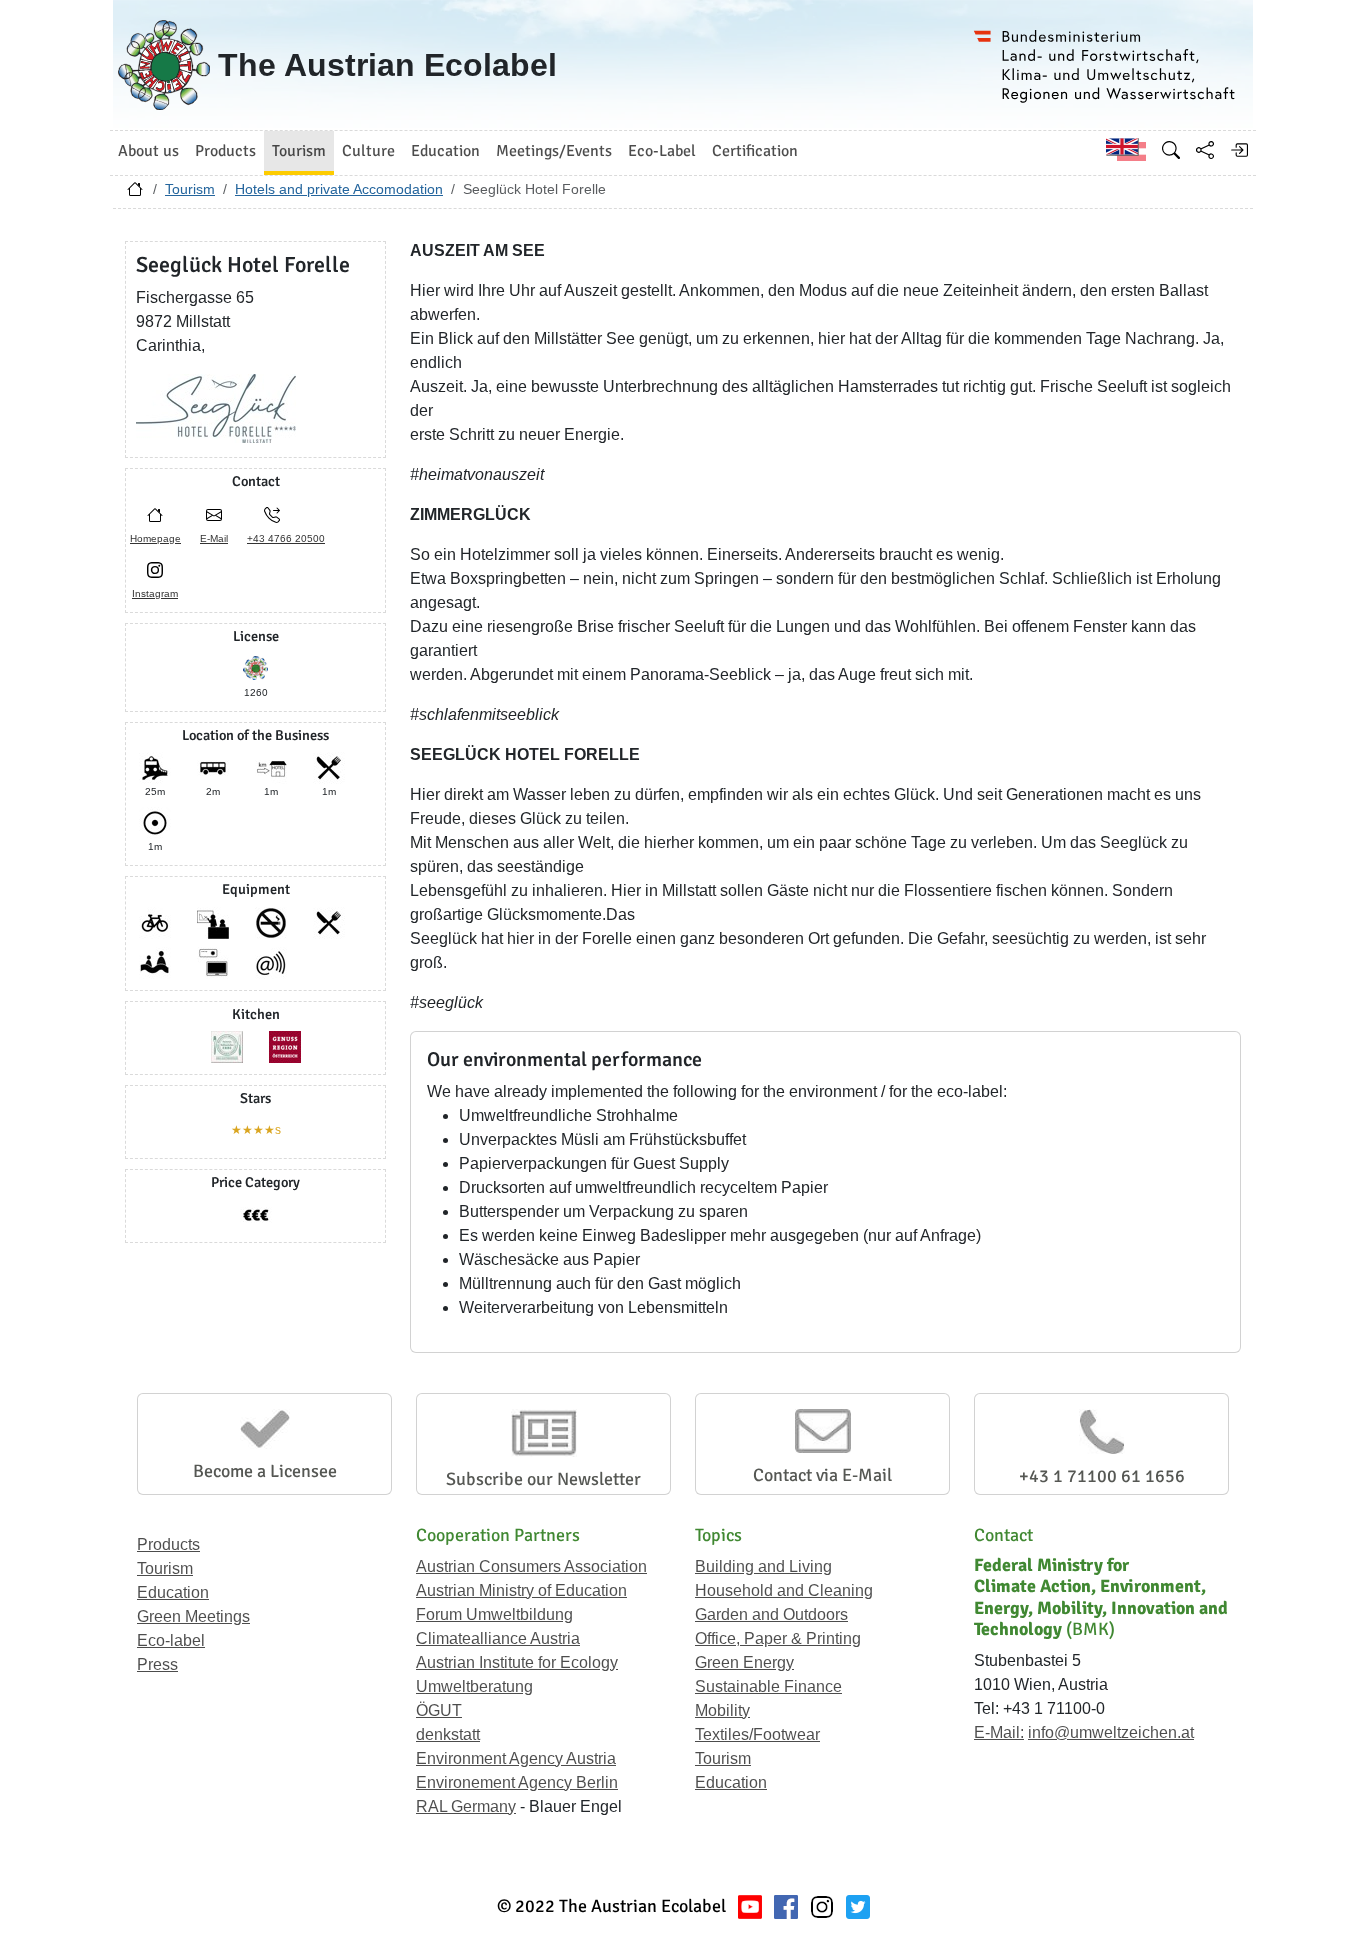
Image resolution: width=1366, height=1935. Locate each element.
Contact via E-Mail (822, 1475)
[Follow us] (822, 1906)
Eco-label (171, 1640)
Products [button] (225, 151)
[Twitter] (858, 1906)
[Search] (1171, 150)
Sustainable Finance (768, 1686)
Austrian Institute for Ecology (517, 1662)
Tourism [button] (299, 151)
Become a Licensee (265, 1471)
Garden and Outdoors (771, 1614)
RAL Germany (466, 1806)
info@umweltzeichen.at (1111, 1732)
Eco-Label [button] (662, 151)
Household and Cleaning (784, 1590)
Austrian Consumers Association (531, 1566)
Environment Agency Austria (516, 1758)
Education (173, 1592)
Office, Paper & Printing (778, 1638)
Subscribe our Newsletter (543, 1479)
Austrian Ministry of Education (521, 1590)
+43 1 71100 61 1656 (1102, 1476)
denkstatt (448, 1734)
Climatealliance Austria (498, 1638)
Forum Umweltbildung (494, 1614)
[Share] (1205, 150)
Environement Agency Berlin (517, 1782)
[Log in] (1239, 150)
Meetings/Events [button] (554, 151)
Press (157, 1664)
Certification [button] (755, 151)
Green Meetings (193, 1616)
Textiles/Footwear (757, 1734)
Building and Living (763, 1566)
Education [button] (445, 151)
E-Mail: (999, 1732)
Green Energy (744, 1662)
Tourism (190, 189)
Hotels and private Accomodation (339, 189)
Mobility (722, 1710)
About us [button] (148, 151)
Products (168, 1544)
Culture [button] (368, 151)
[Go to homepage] (135, 194)
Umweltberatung (474, 1686)
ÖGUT (439, 1710)
